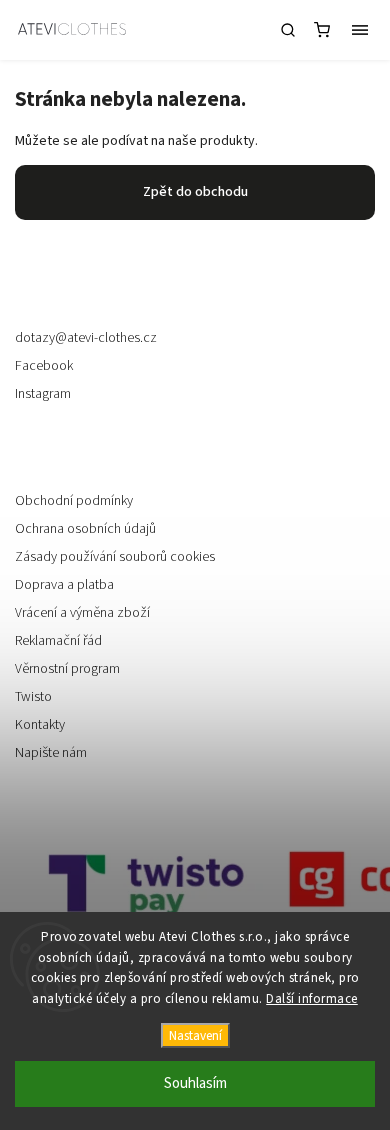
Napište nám (51, 753)
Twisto (33, 697)
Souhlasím (195, 1083)
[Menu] (360, 30)
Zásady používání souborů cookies (115, 557)
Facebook (44, 366)
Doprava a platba (64, 585)
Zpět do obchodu (195, 192)
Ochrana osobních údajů (85, 529)
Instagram (43, 394)
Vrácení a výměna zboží (82, 613)
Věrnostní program (67, 669)
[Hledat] (288, 30)
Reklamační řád (58, 641)
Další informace (312, 999)
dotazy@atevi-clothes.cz (86, 338)
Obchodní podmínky (74, 501)
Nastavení (195, 1035)
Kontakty (40, 725)
